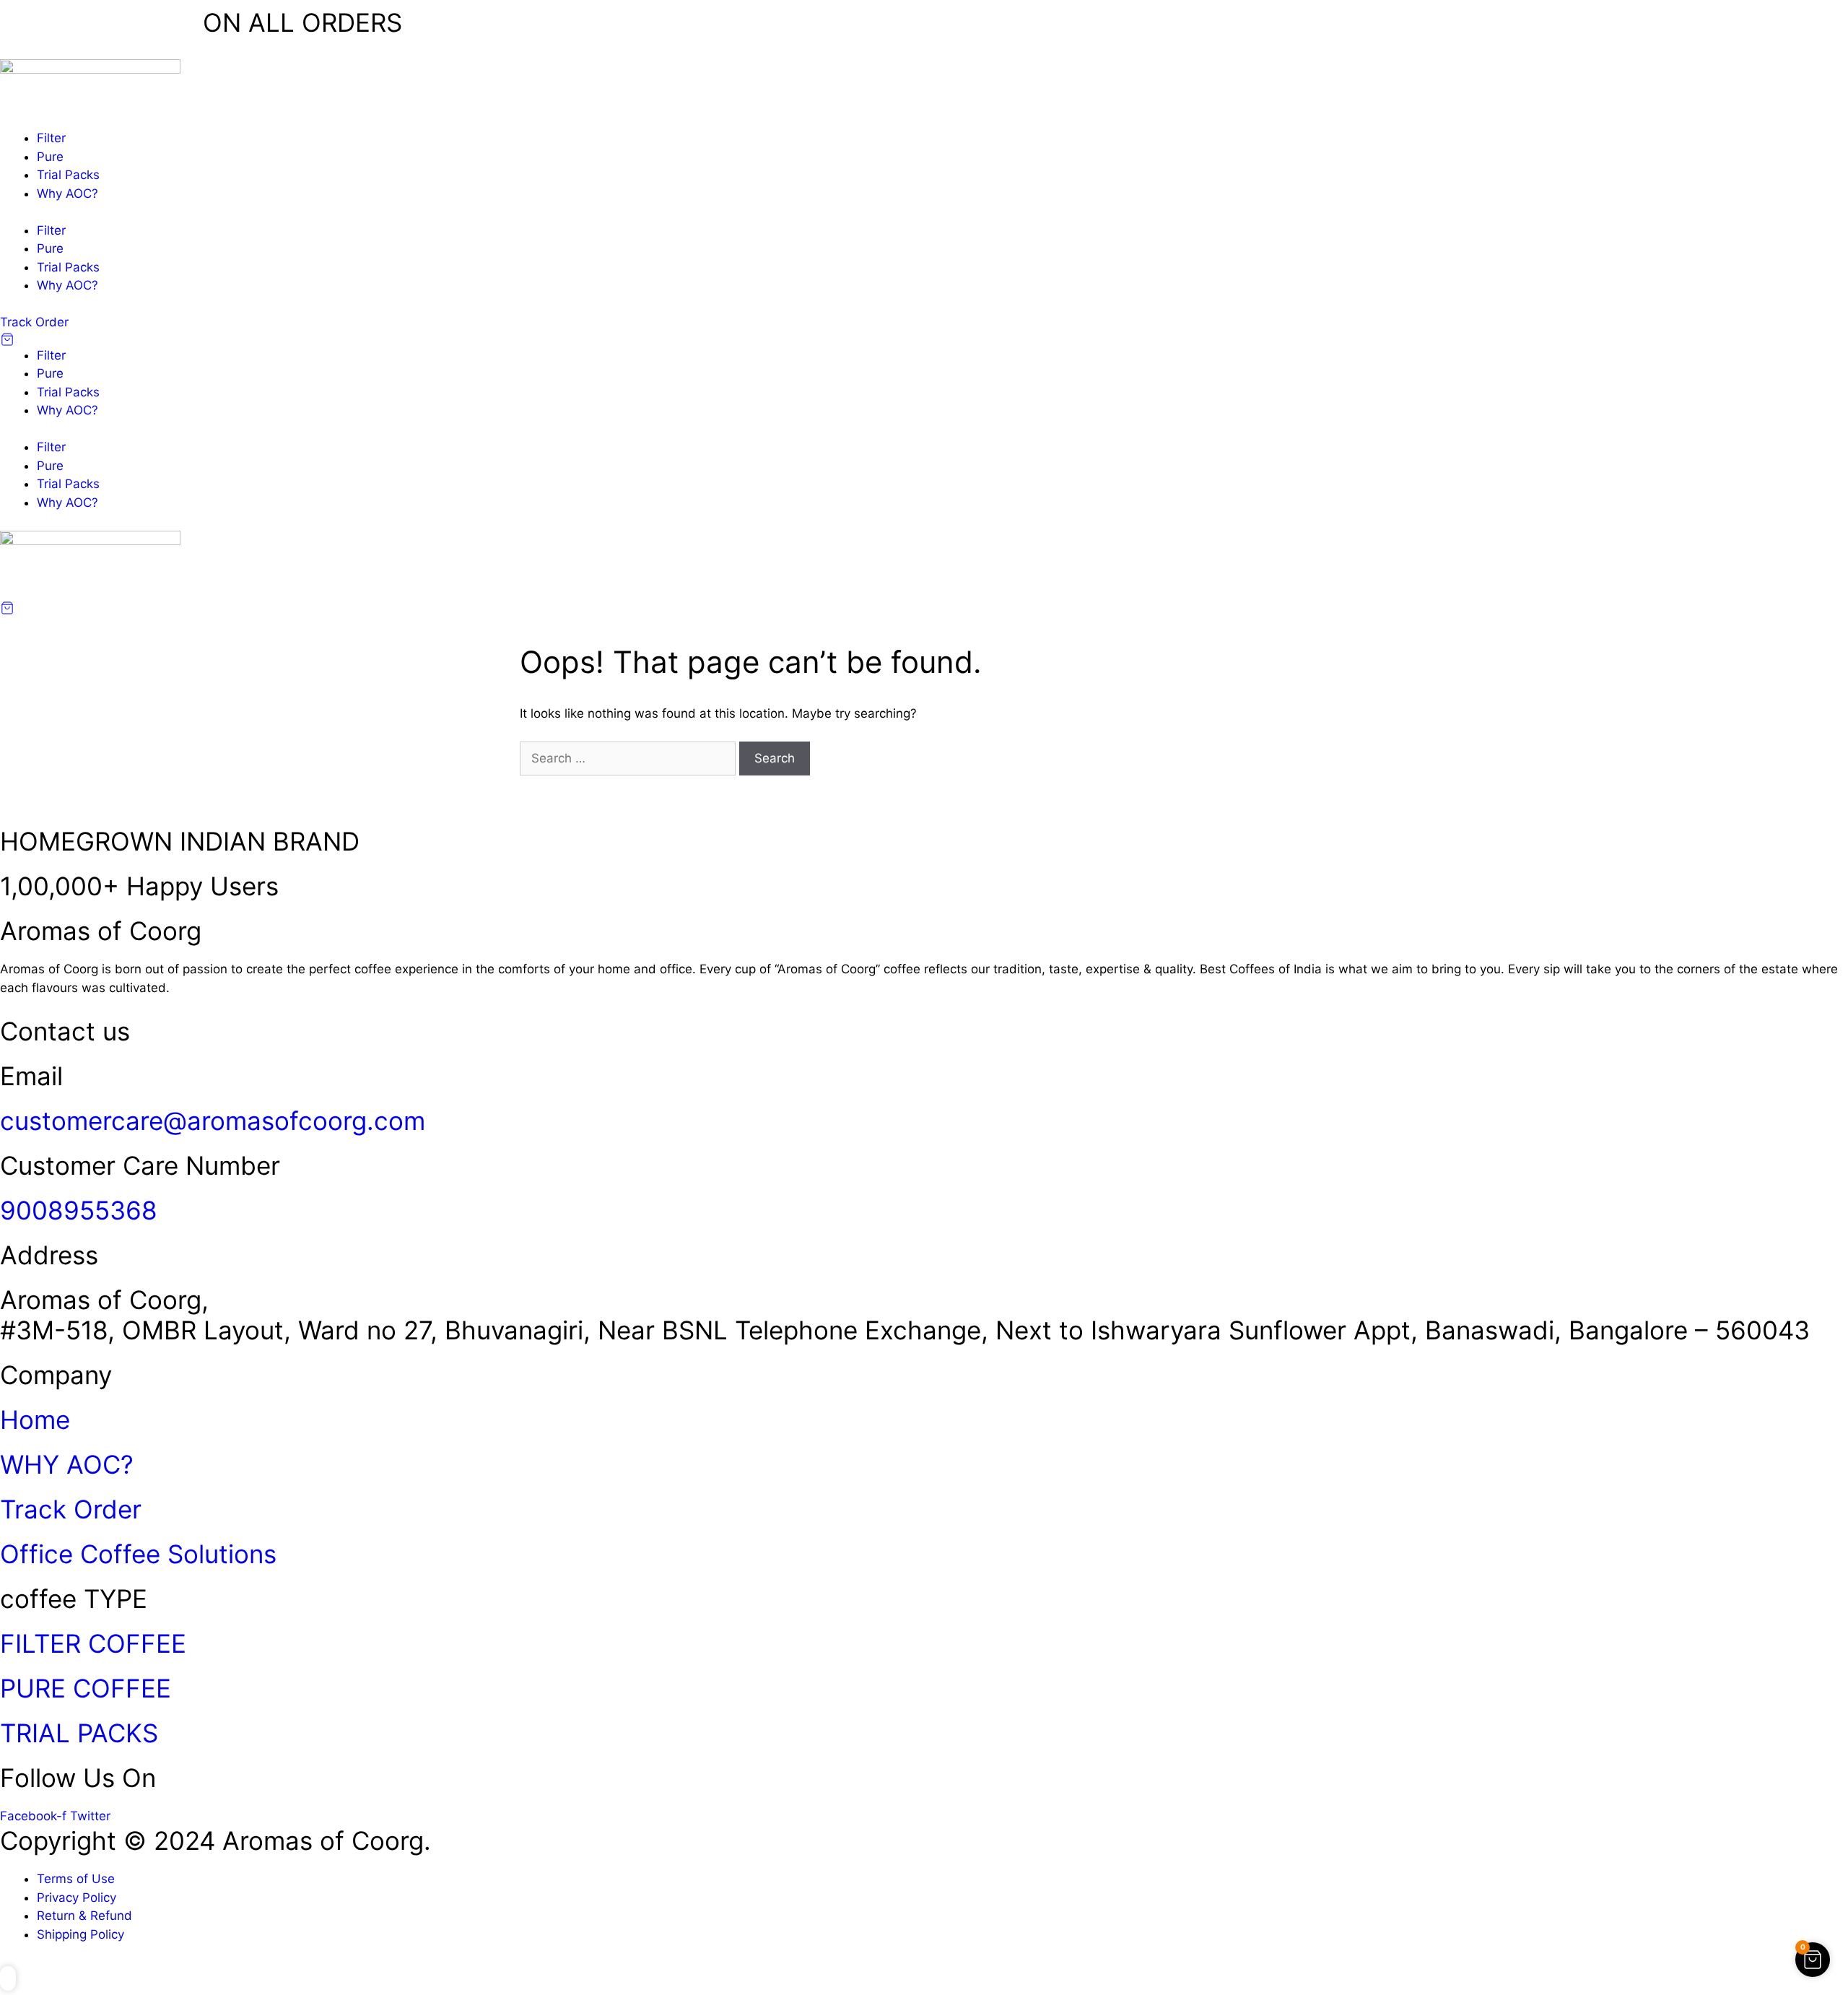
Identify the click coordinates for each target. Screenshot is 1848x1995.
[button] (8, 1978)
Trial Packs (68, 175)
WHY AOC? (67, 1464)
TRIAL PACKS (79, 1733)
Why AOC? (67, 194)
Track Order (71, 1509)
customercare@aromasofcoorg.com (213, 1121)
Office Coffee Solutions (138, 1554)
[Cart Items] (924, 339)
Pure (50, 157)
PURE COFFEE (86, 1688)
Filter (51, 138)
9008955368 (79, 1210)
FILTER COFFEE (93, 1643)
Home (35, 1420)
